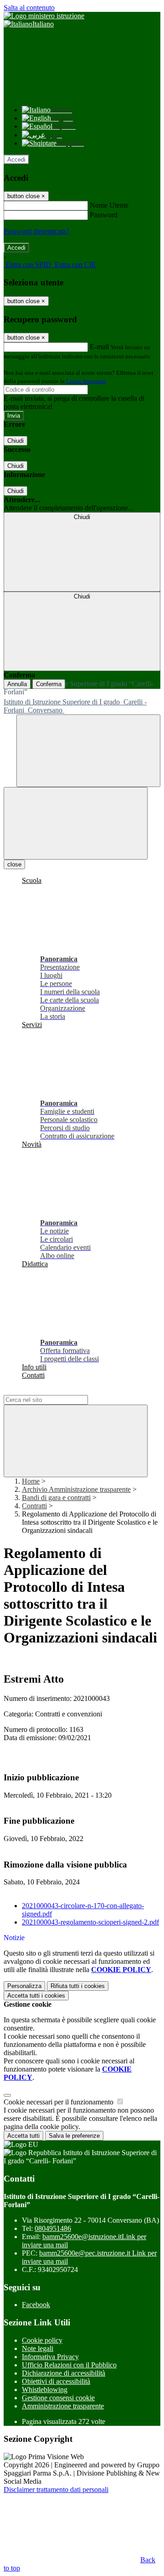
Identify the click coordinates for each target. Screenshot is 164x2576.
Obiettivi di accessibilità (56, 2381)
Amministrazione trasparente (63, 2406)
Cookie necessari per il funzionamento (59, 2102)
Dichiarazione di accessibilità (64, 2373)
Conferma (49, 684)
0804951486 (53, 2228)
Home (31, 1481)
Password (104, 215)
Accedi (16, 160)
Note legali (38, 2348)
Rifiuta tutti (78, 1986)
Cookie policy (42, 2340)
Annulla (17, 684)
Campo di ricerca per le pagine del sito (59, 1391)
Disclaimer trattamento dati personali (56, 2489)
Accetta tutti (36, 1996)
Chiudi (15, 441)
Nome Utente (109, 205)
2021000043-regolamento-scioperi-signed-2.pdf (90, 1922)
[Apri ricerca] (88, 751)
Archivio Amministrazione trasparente (76, 1489)
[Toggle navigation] (76, 823)
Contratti (34, 1506)
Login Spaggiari (86, 381)
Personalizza (24, 1986)
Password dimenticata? (36, 231)
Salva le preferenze (74, 2136)
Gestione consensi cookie (58, 2398)
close (14, 864)
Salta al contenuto (29, 8)
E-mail (99, 347)
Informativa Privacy (50, 2357)
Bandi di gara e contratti (56, 1498)
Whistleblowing (45, 2390)
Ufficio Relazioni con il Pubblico (69, 2365)
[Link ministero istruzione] (44, 16)
